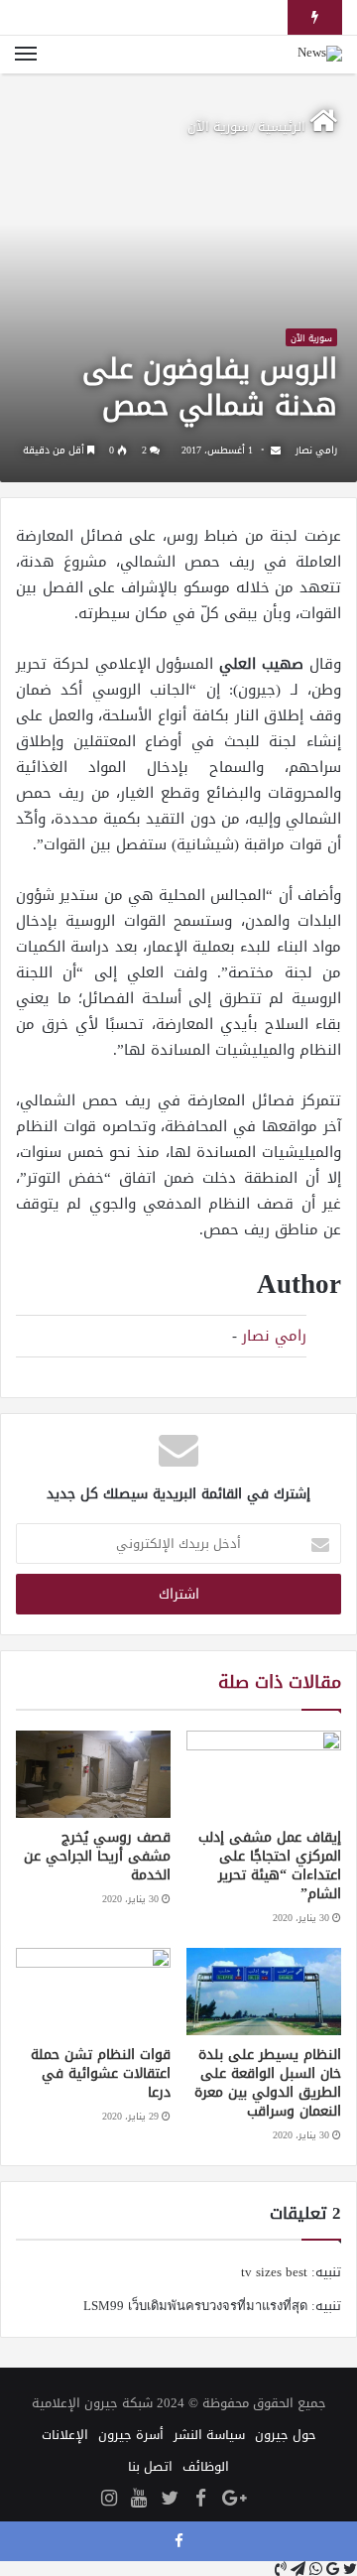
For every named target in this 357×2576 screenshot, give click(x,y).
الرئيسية (284, 127)
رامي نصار (316, 450)
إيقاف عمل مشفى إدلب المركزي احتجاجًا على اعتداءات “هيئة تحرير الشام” (270, 1866)
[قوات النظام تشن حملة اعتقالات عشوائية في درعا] (93, 1992)
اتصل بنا (150, 2466)
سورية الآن (218, 127)
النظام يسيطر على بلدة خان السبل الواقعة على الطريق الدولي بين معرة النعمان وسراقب (268, 2083)
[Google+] (234, 2500)
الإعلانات (65, 2435)
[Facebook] (200, 2500)
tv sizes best (274, 2272)
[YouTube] (139, 2500)
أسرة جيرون (131, 2435)
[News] (320, 55)
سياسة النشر (209, 2435)
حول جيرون (286, 2435)
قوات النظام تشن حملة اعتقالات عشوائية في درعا (101, 2073)
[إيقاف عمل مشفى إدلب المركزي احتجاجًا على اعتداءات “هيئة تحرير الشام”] (264, 1774)
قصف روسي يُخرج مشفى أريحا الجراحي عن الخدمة (97, 1856)
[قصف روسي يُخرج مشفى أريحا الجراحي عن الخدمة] (93, 1774)
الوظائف (206, 2466)
